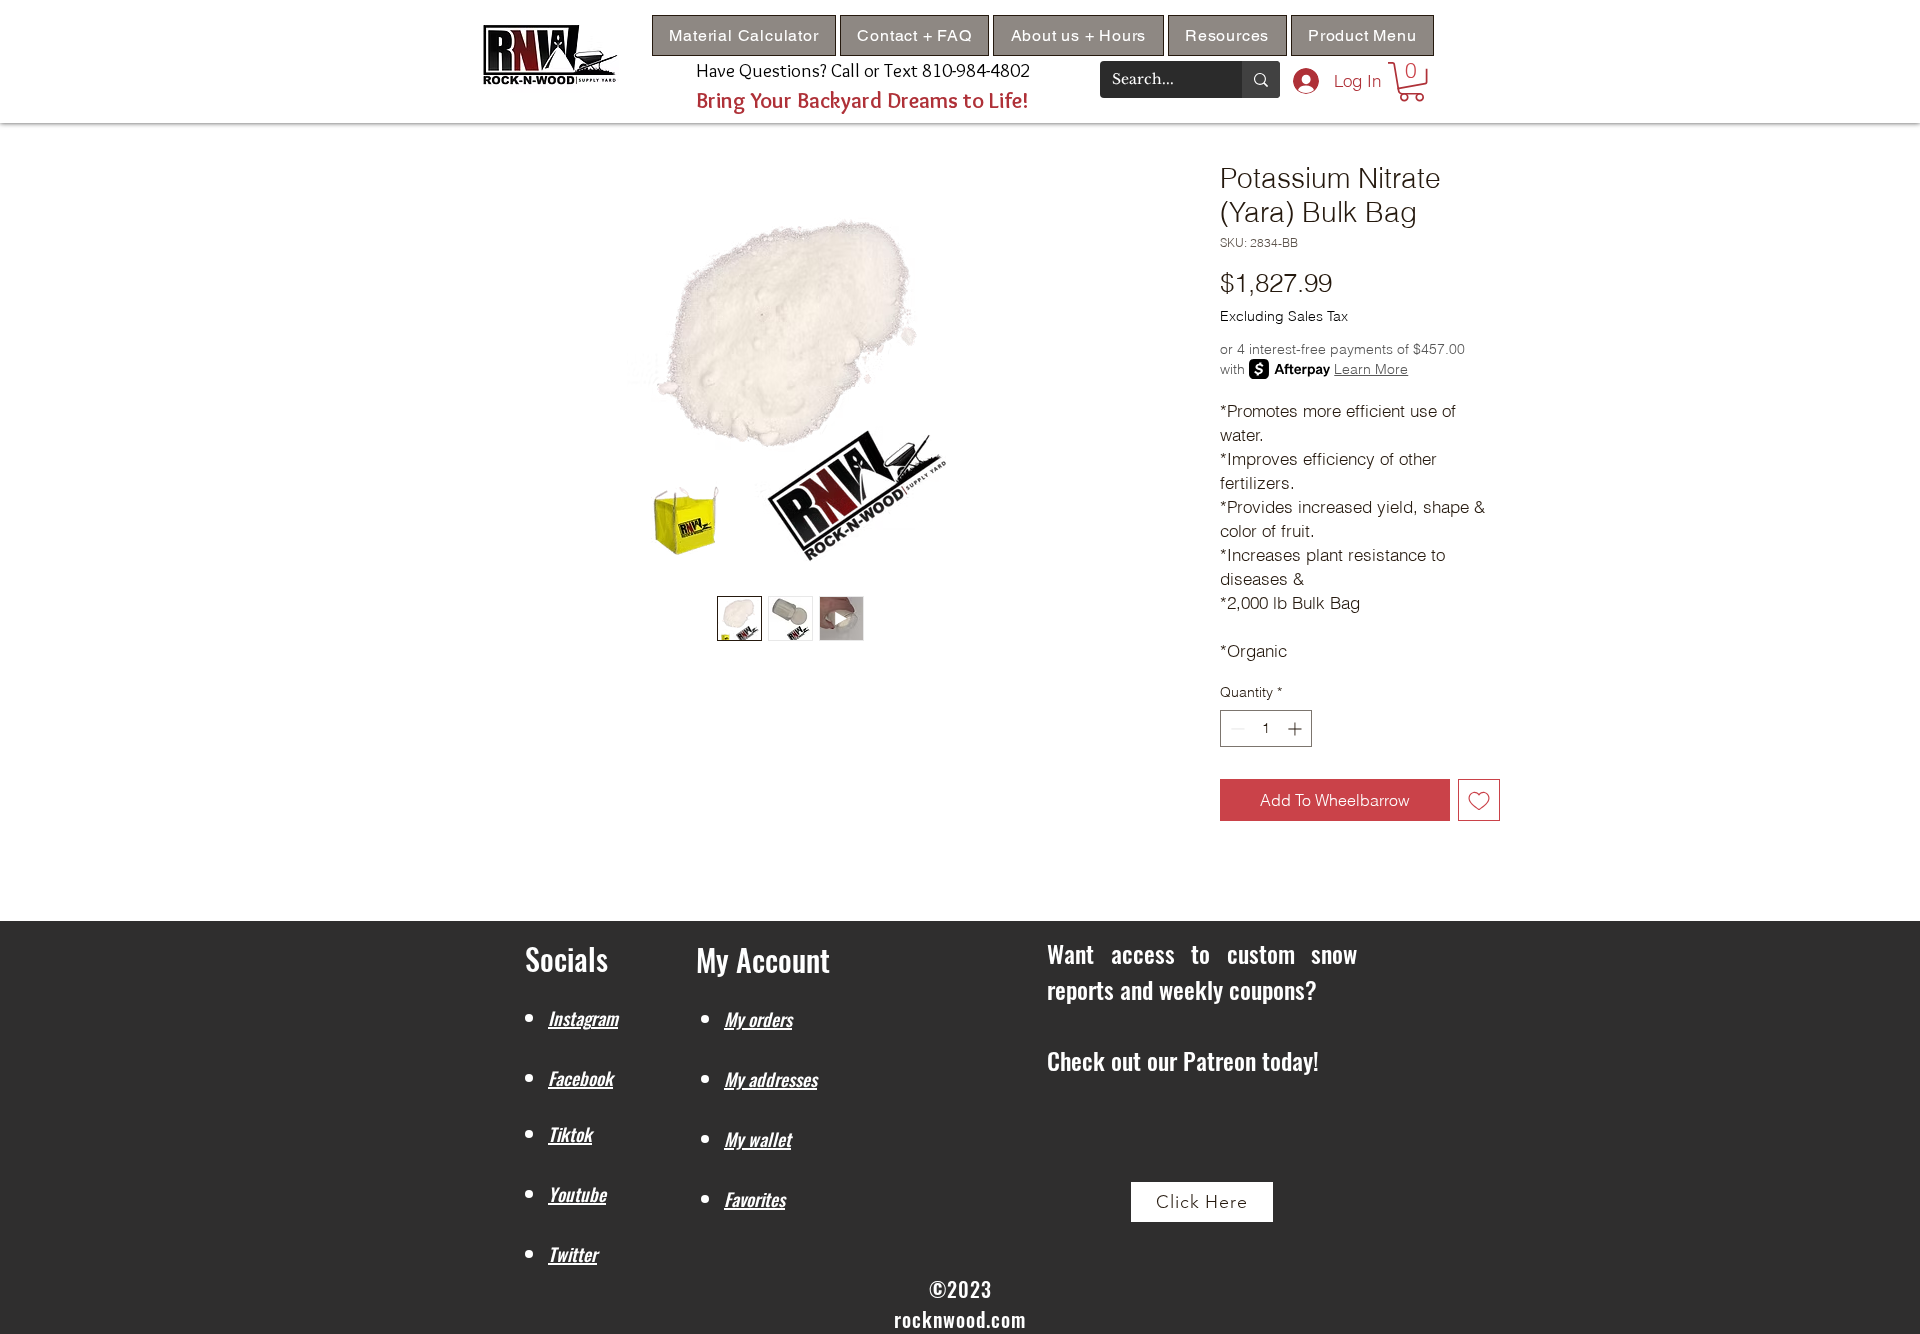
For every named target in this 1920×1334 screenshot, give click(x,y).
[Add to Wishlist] (1479, 800)
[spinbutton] (1266, 728)
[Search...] (1261, 79)
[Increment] (1296, 728)
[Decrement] (1235, 728)
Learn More (1371, 369)
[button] (1227, 35)
